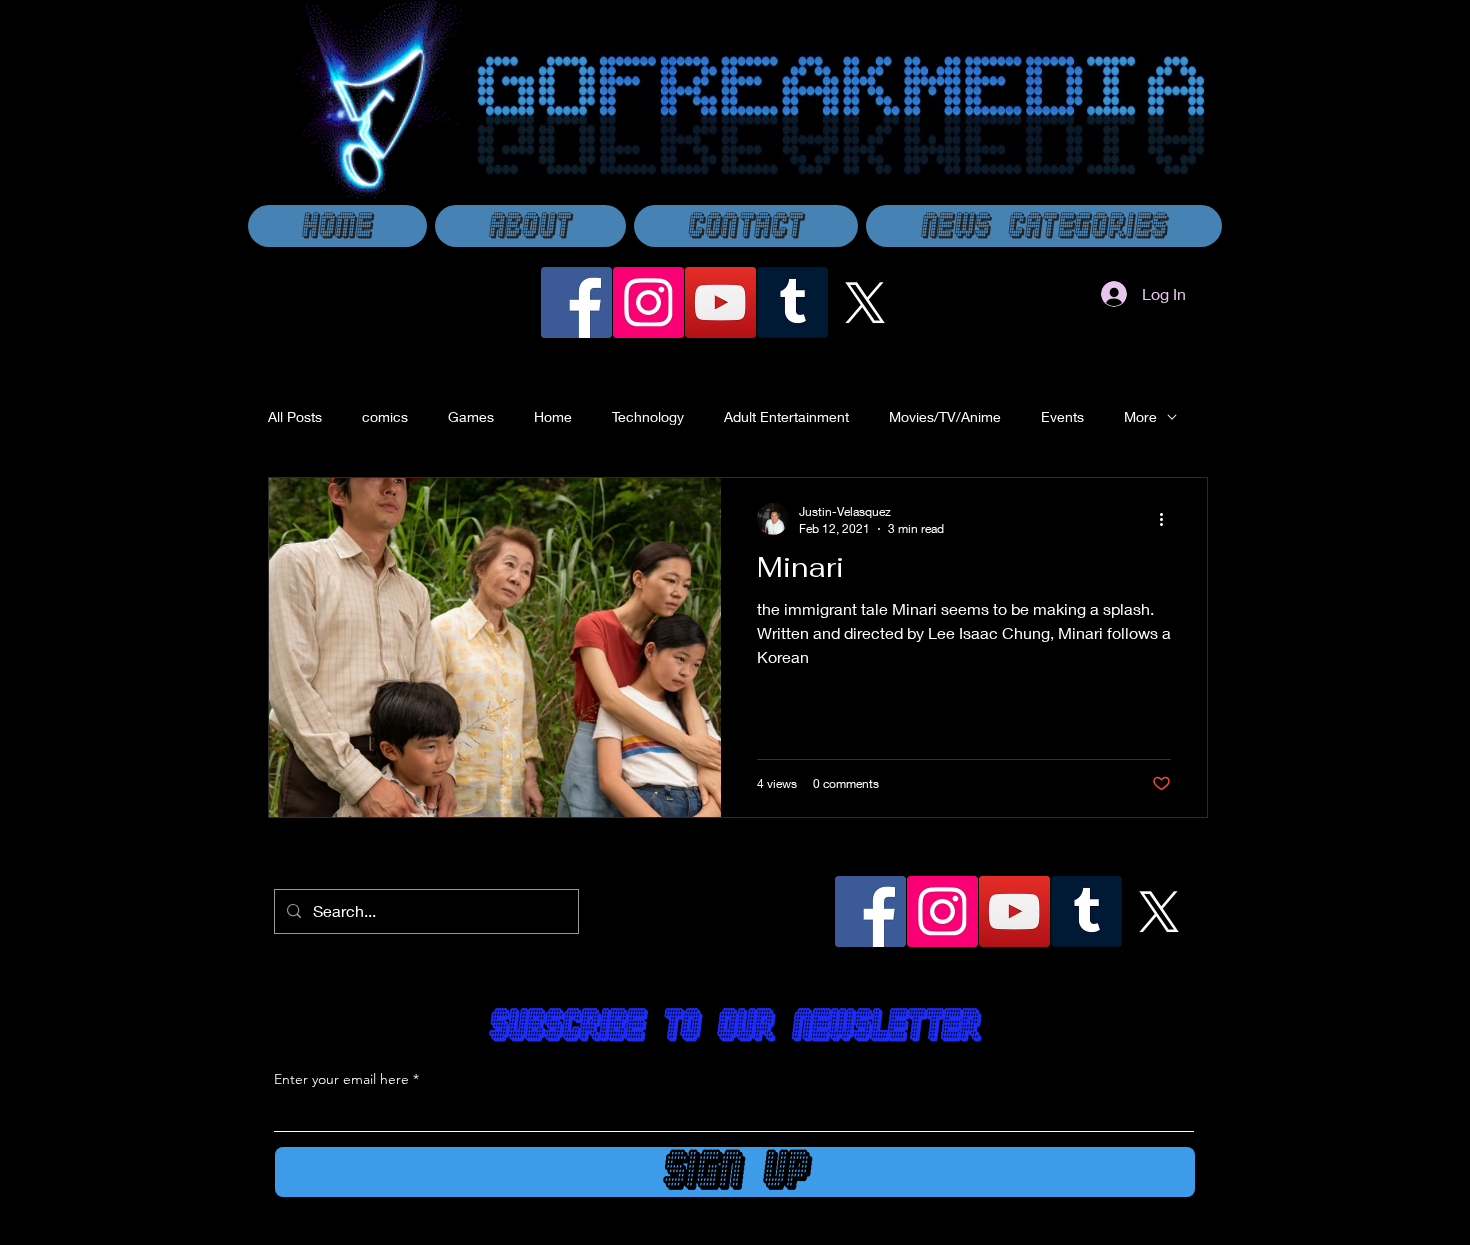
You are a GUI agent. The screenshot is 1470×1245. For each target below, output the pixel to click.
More (1140, 416)
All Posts (295, 416)
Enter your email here (341, 1079)
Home (553, 416)
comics (385, 416)
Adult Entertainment (786, 416)
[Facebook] (576, 302)
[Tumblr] (792, 302)
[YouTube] (720, 302)
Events (1062, 416)
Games (471, 416)
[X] (864, 302)
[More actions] (1168, 519)
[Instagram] (648, 302)
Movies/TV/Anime (945, 416)
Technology (648, 416)
